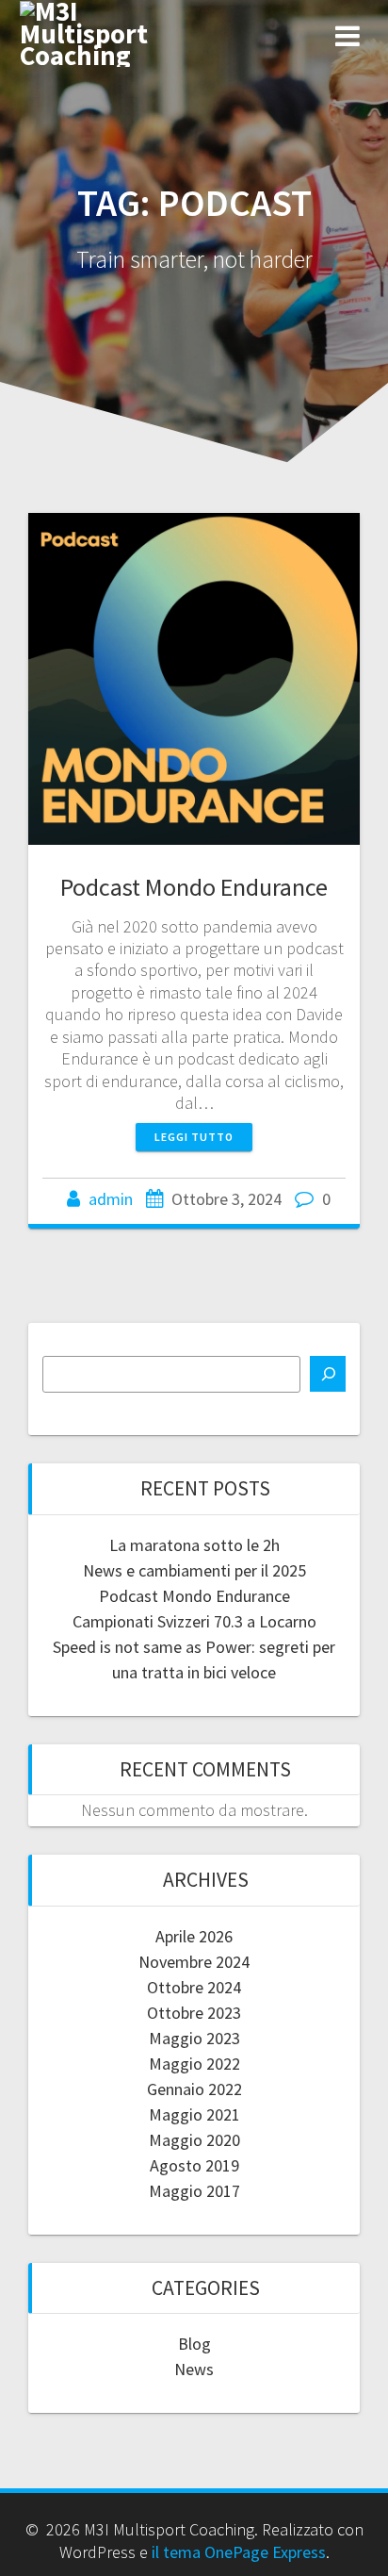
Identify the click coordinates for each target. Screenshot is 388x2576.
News (194, 2369)
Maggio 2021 (194, 2114)
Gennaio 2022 (194, 2089)
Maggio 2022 (194, 2064)
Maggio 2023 (194, 2038)
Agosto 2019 (194, 2165)
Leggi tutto (194, 1137)
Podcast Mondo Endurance (194, 887)
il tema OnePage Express (239, 2552)
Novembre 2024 (194, 1962)
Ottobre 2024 (194, 1987)
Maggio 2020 (194, 2140)
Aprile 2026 (194, 1936)
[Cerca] (328, 1374)
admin (111, 1199)
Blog (194, 2344)
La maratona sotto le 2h (194, 1545)
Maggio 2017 (194, 2191)
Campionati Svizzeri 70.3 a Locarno (194, 1621)
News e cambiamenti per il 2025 (194, 1570)
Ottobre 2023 (194, 2013)
